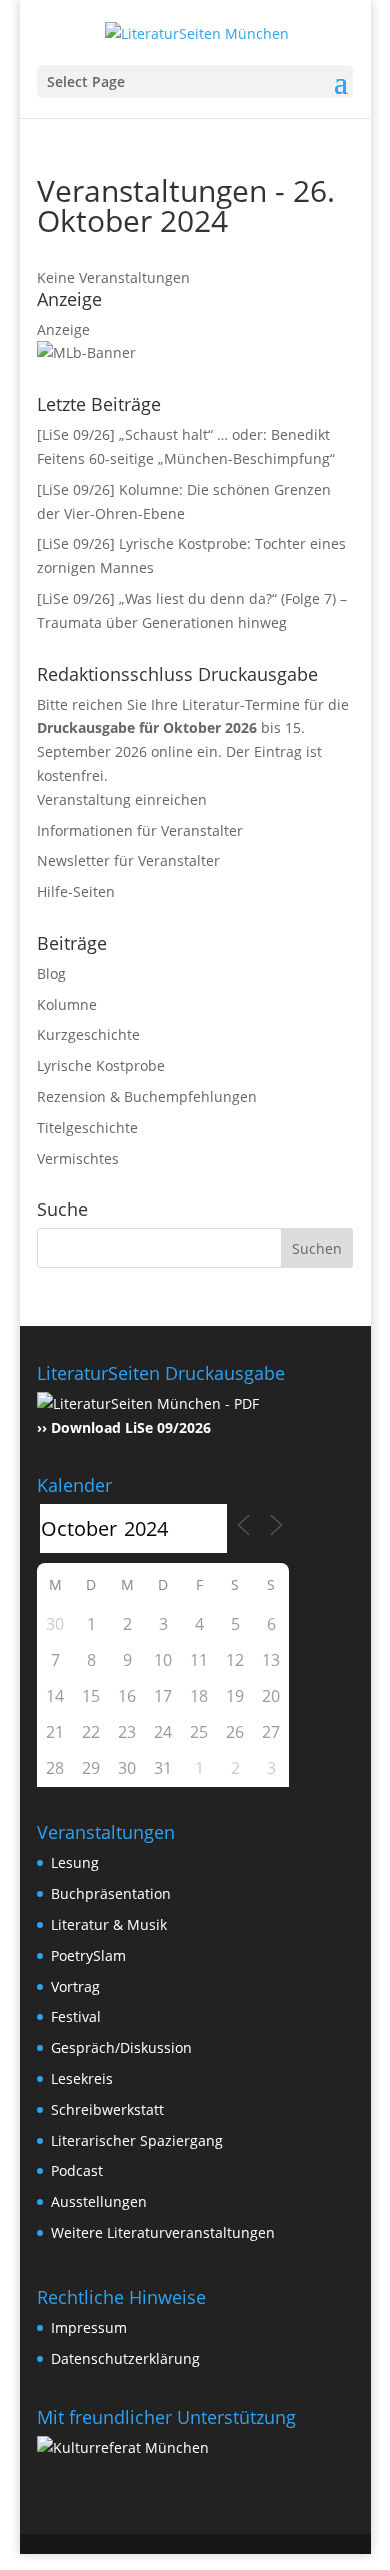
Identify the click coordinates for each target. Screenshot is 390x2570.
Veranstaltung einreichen (122, 799)
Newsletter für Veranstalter (128, 860)
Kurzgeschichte (88, 1034)
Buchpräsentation (111, 1893)
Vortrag (75, 1986)
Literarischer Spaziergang (137, 2140)
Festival (76, 2016)
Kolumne (67, 1004)
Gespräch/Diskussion (121, 2047)
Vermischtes (78, 1158)
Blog (51, 973)
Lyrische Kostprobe (101, 1065)
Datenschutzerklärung (125, 2358)
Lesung (75, 1862)
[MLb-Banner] (86, 352)
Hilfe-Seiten (76, 891)
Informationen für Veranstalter (140, 830)
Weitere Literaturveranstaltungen (163, 2232)
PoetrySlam (88, 1955)
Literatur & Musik (109, 1924)
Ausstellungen (99, 2201)
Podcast (77, 2170)
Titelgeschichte (87, 1127)
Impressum (89, 2327)
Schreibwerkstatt (107, 2109)
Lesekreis (82, 2078)
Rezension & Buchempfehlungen (147, 1096)
